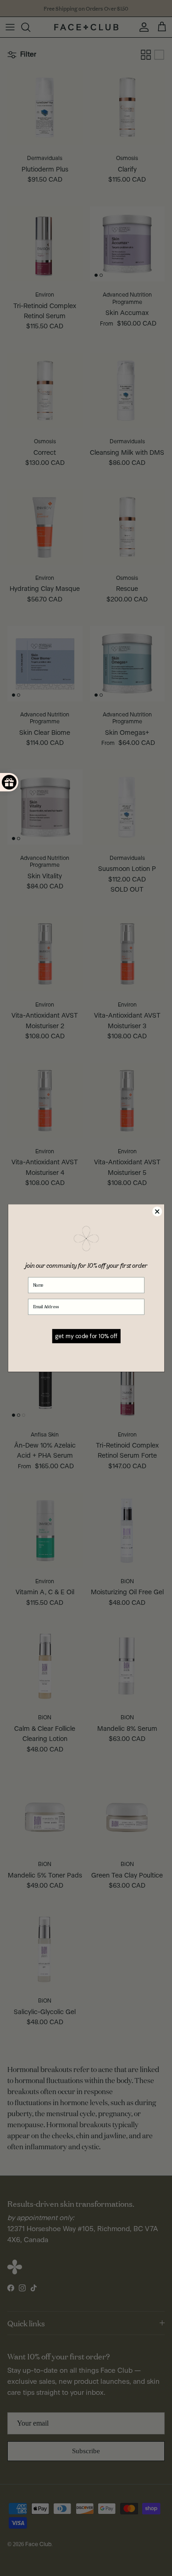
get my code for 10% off (86, 1336)
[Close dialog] (157, 1211)
